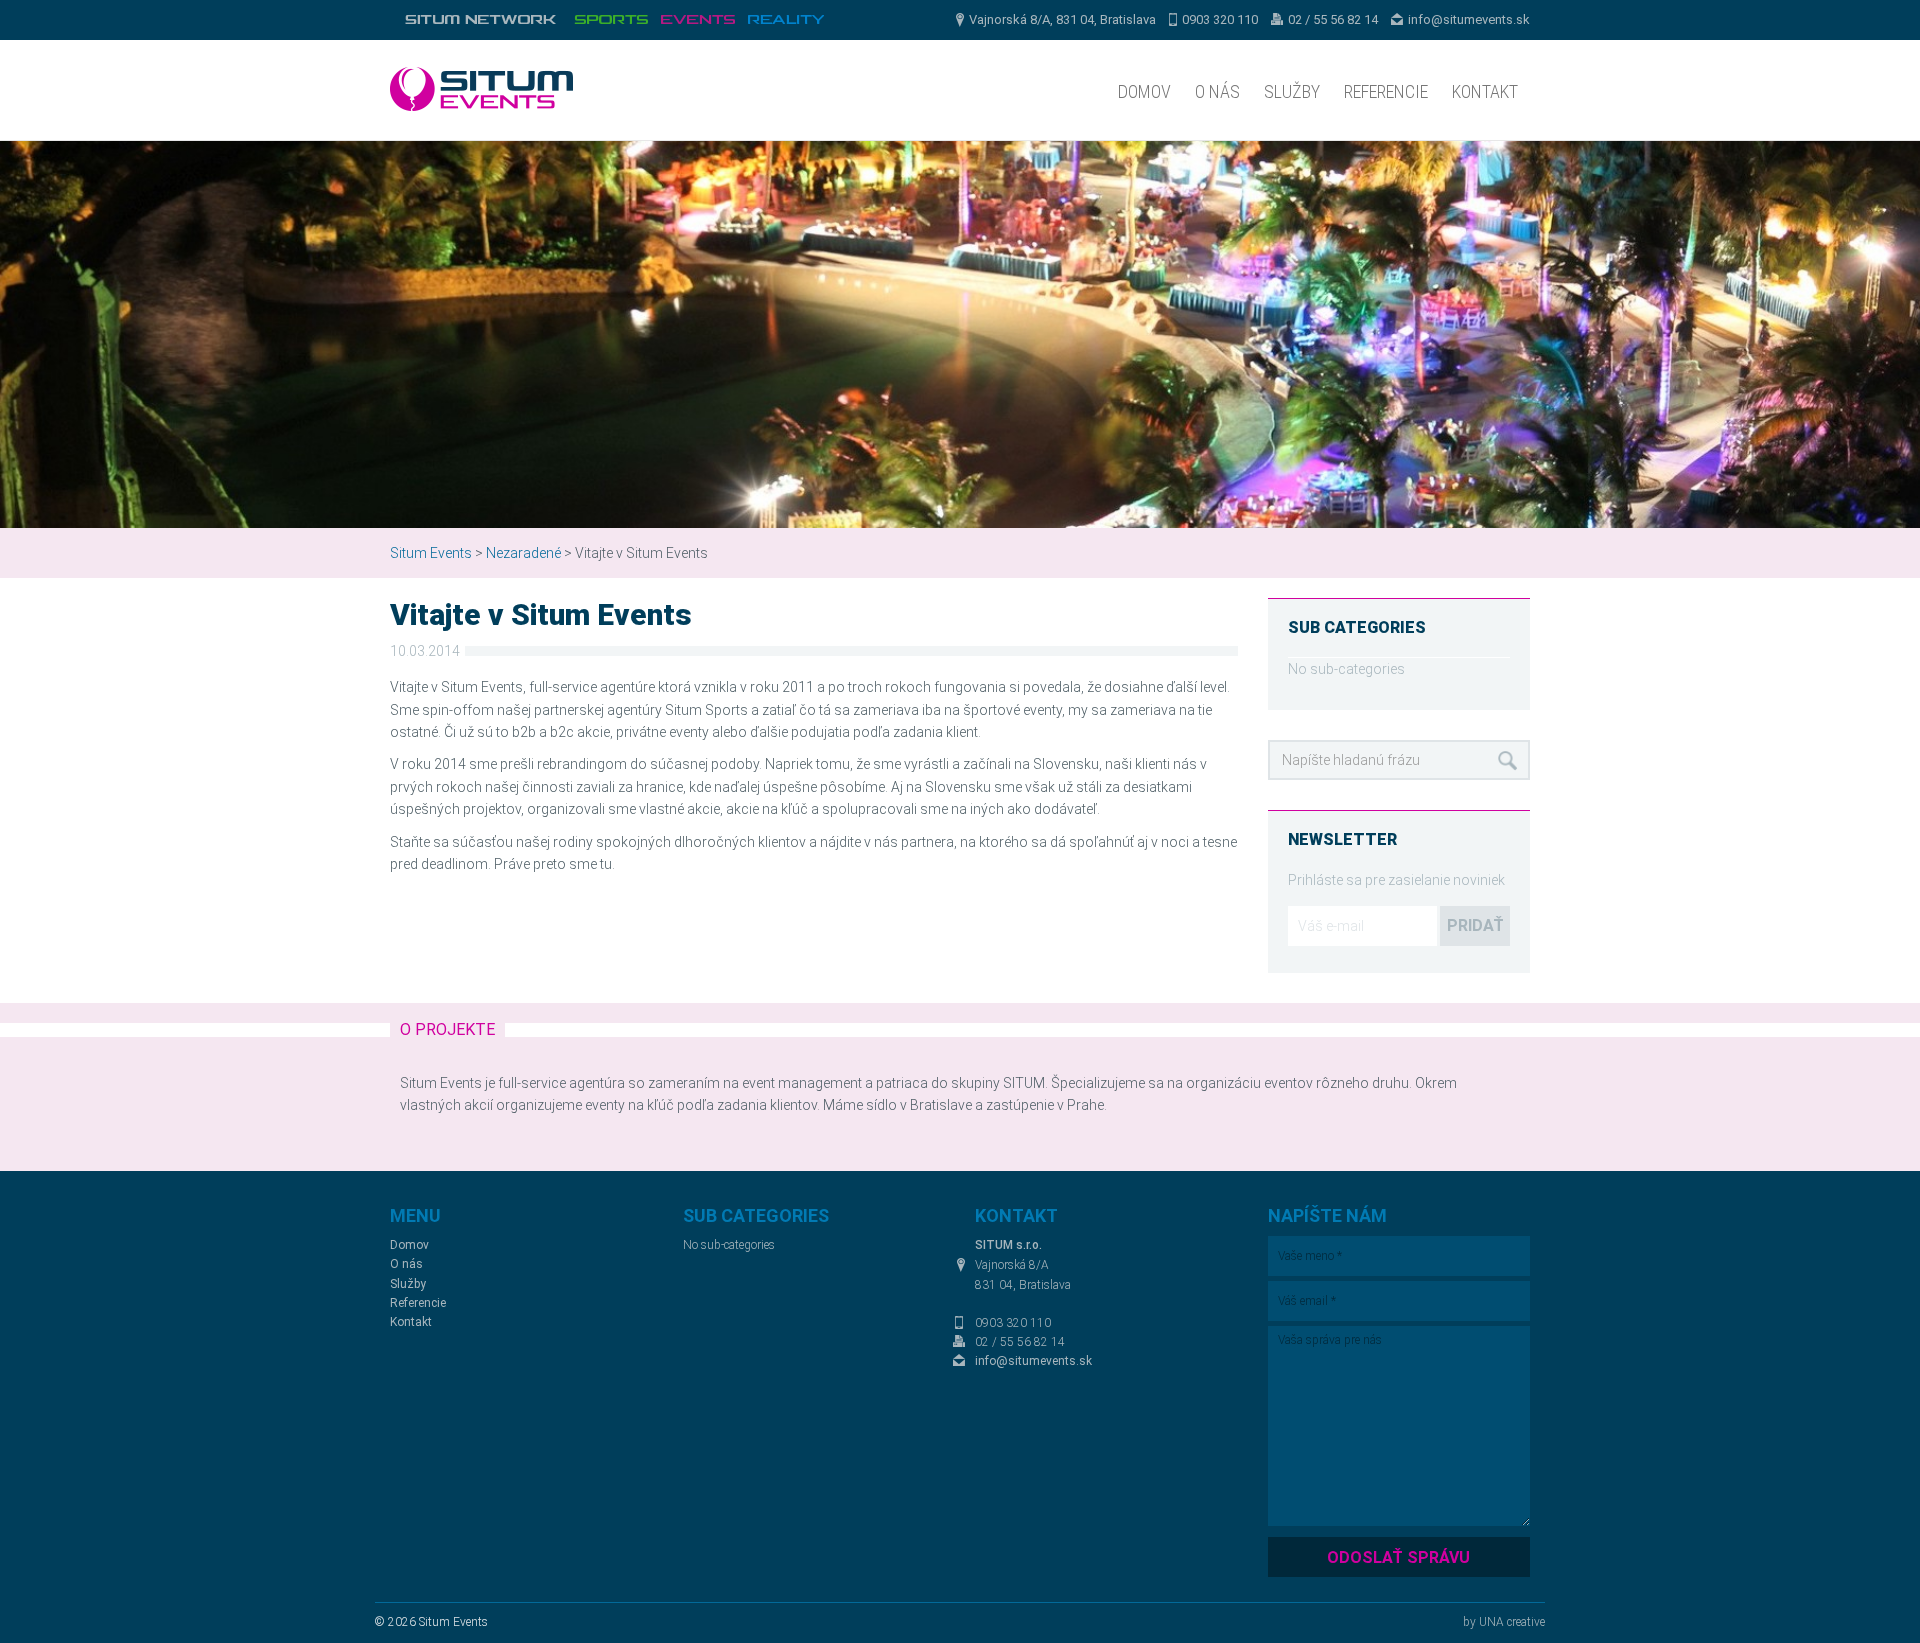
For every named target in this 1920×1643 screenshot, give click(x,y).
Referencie (1386, 91)
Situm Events (431, 553)
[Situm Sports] (611, 20)
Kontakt (1485, 91)
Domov (1144, 91)
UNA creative (1512, 1622)
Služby (1292, 91)
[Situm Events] (698, 20)
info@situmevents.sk (1469, 19)
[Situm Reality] (786, 20)
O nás (1217, 91)
